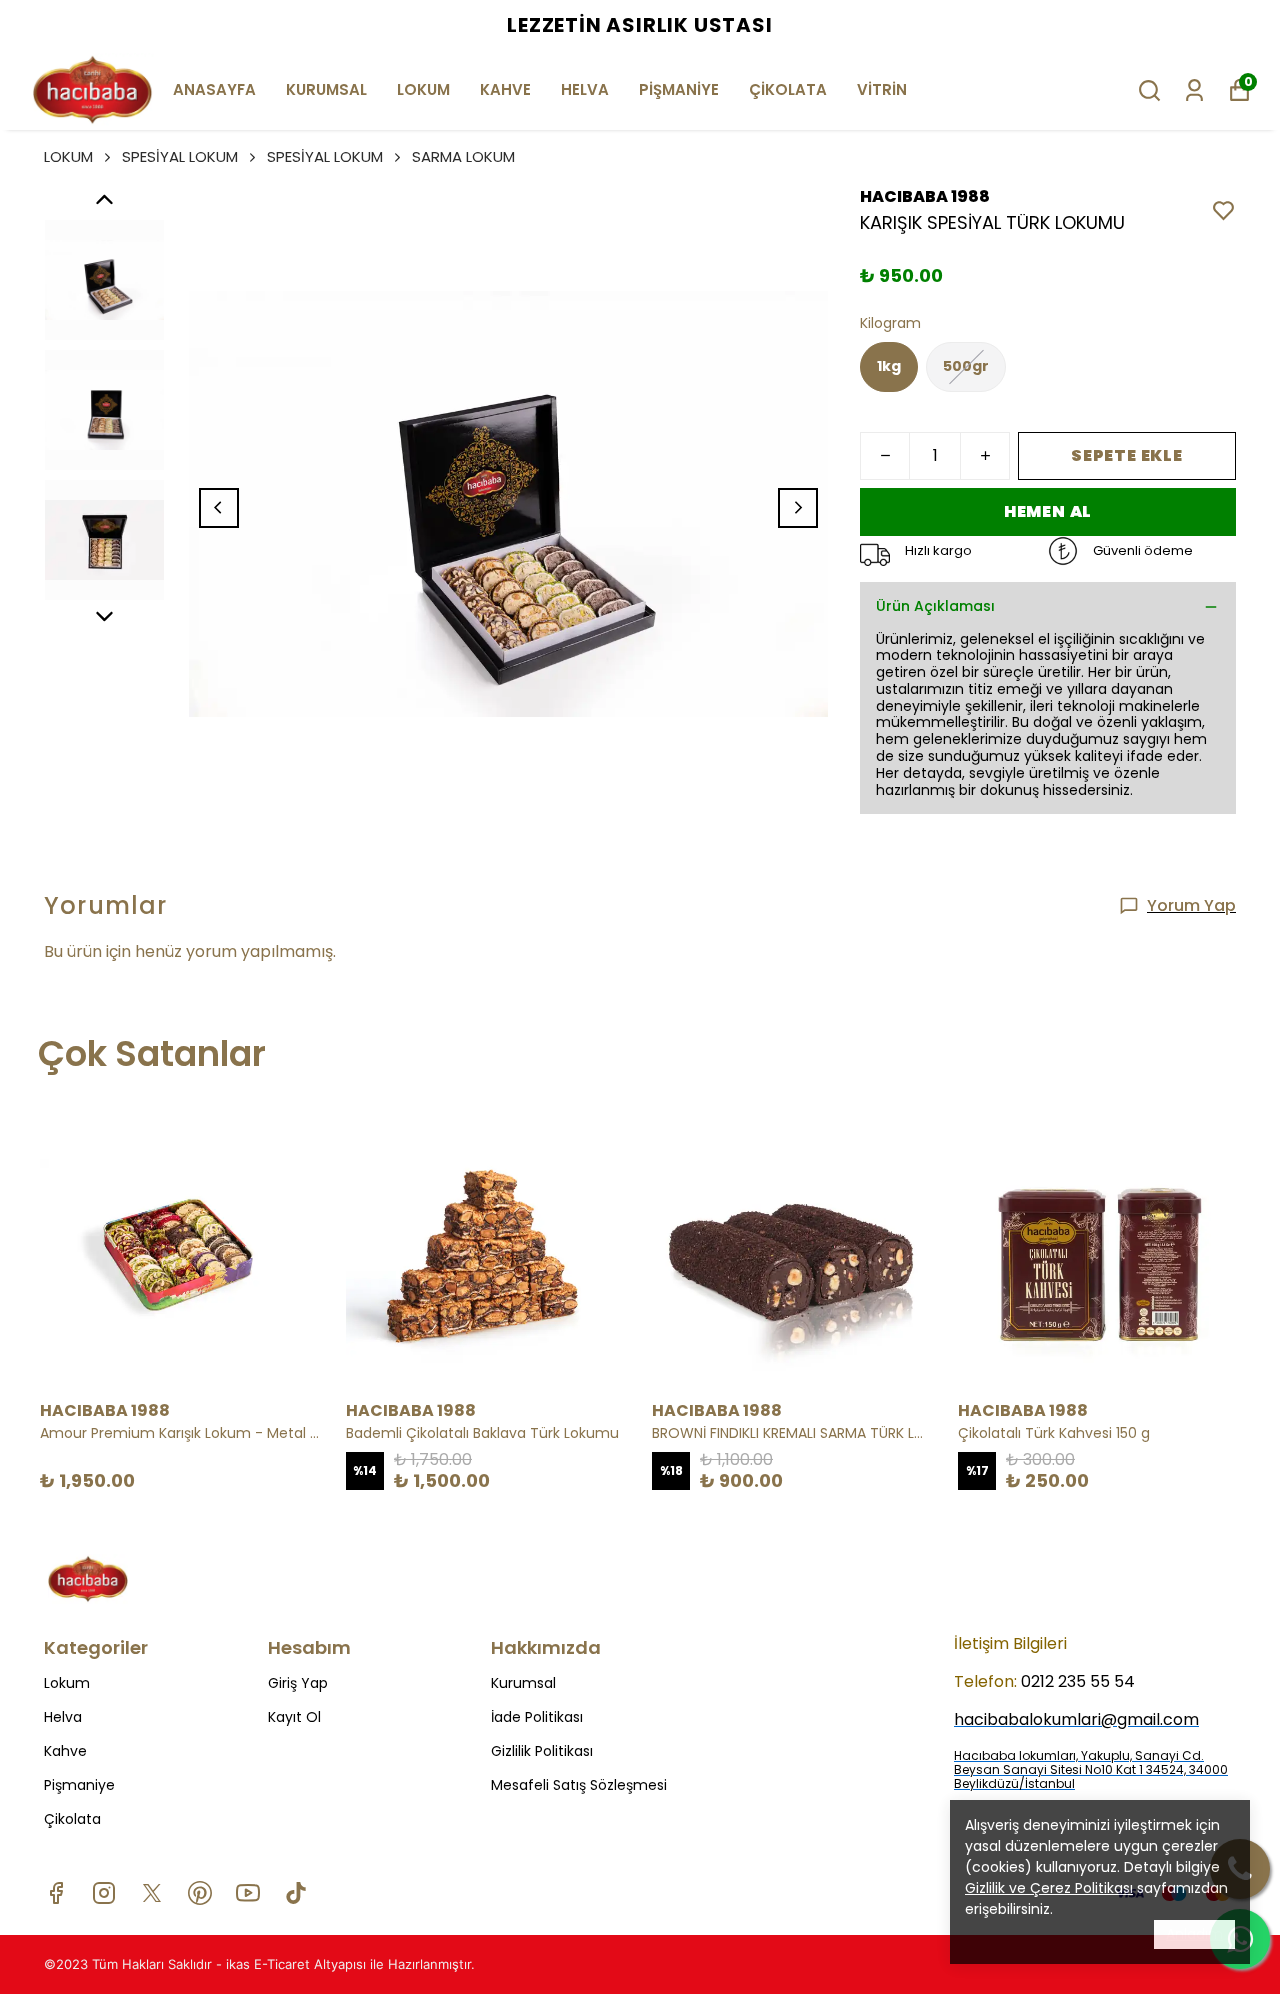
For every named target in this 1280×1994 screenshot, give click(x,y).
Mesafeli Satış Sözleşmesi (579, 1785)
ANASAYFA (214, 89)
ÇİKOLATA (788, 89)
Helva (63, 1717)
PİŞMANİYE (679, 89)
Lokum (67, 1683)
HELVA (585, 89)
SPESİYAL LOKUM (180, 156)
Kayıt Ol (294, 1717)
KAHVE (505, 89)
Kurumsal (523, 1683)
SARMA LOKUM (463, 156)
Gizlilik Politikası (542, 1751)
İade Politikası (537, 1717)
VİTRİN (882, 89)
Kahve (65, 1751)
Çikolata (72, 1819)
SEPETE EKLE (1127, 455)
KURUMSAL (326, 89)
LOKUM (423, 89)
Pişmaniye (79, 1785)
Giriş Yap (298, 1683)
